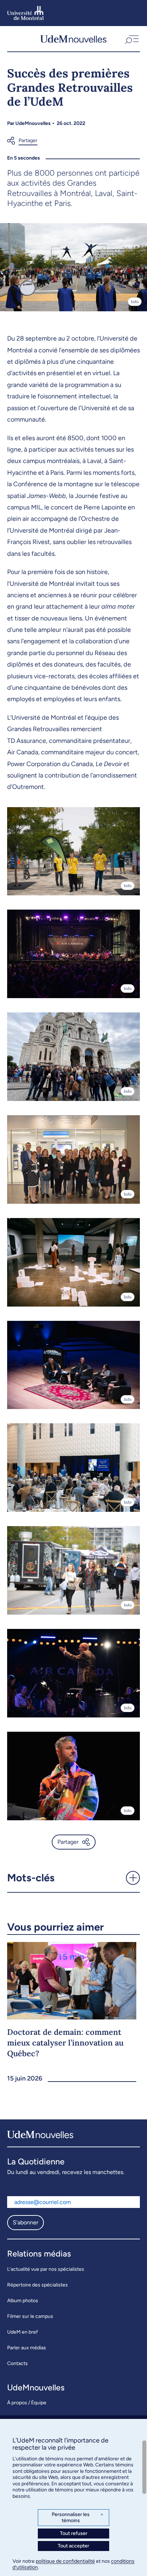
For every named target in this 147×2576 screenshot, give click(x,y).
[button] (131, 39)
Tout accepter (73, 2546)
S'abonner (26, 2222)
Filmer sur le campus (30, 2316)
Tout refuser (74, 2533)
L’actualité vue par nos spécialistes (46, 2269)
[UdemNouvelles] (73, 39)
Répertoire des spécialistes (37, 2285)
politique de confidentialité (65, 2561)
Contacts (17, 2363)
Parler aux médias (27, 2348)
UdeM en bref (22, 2332)
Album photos (23, 2301)
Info (135, 302)
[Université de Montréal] (26, 13)
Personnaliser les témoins (78, 2518)
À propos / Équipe (27, 2403)
